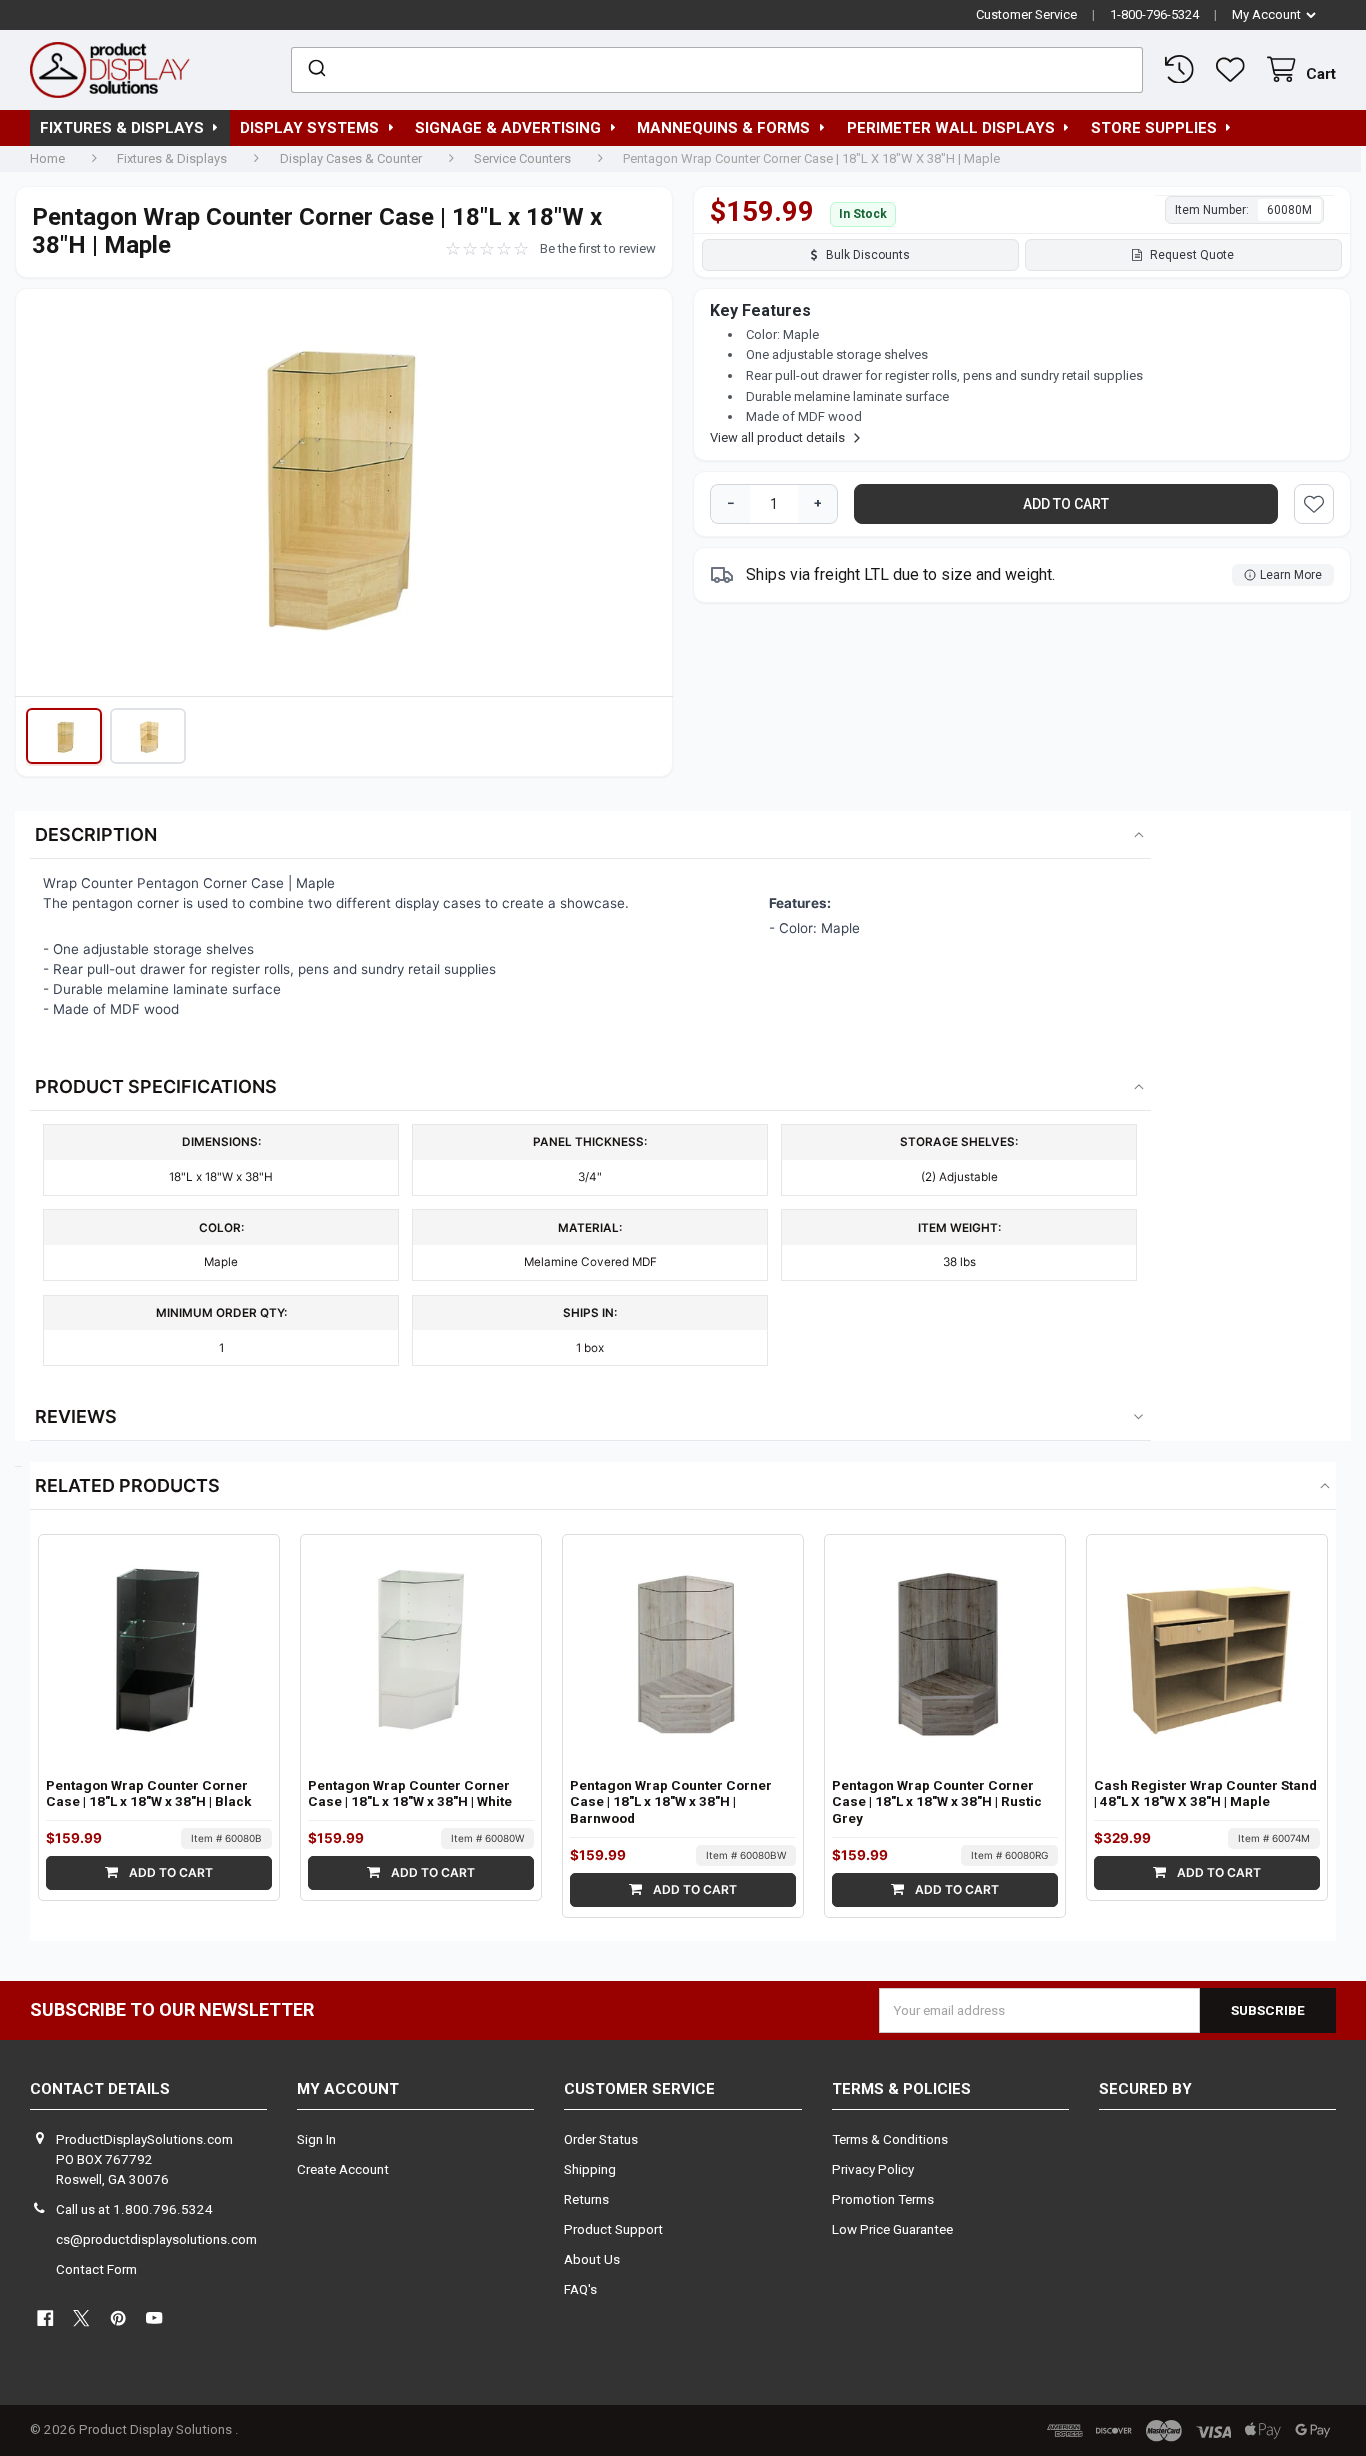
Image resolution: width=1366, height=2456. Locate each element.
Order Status (601, 2139)
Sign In (316, 2139)
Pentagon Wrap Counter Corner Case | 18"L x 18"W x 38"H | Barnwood (671, 1802)
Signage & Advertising (508, 128)
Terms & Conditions (890, 2139)
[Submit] (315, 70)
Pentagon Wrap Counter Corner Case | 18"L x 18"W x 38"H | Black (148, 1794)
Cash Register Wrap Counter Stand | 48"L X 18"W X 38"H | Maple (1205, 1794)
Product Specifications (156, 1086)
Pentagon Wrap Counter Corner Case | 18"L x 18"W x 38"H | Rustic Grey (937, 1802)
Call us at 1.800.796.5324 (134, 2209)
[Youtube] (154, 2318)
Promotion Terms (883, 2199)
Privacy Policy (873, 2169)
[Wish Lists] (1234, 70)
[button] (64, 736)
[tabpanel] (344, 497)
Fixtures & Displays (122, 128)
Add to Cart (169, 1872)
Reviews (76, 1416)
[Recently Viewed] (1183, 70)
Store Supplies (1154, 128)
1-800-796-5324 (1154, 14)
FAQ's (580, 2289)
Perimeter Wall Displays (951, 128)
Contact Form (96, 2269)
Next (647, 492)
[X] (81, 2318)
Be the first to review (598, 248)
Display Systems (309, 128)
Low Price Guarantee (892, 2229)
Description (96, 834)
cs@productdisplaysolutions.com (156, 2239)
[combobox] (716, 70)
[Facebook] (45, 2318)
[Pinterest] (118, 2318)
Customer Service (1026, 14)
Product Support (613, 2229)
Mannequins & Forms (723, 128)
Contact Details (100, 2089)
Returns (586, 2199)
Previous (41, 492)
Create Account (343, 2169)
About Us (592, 2259)
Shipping (590, 2169)
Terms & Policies (901, 2089)
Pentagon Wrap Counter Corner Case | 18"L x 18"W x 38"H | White (410, 1794)
